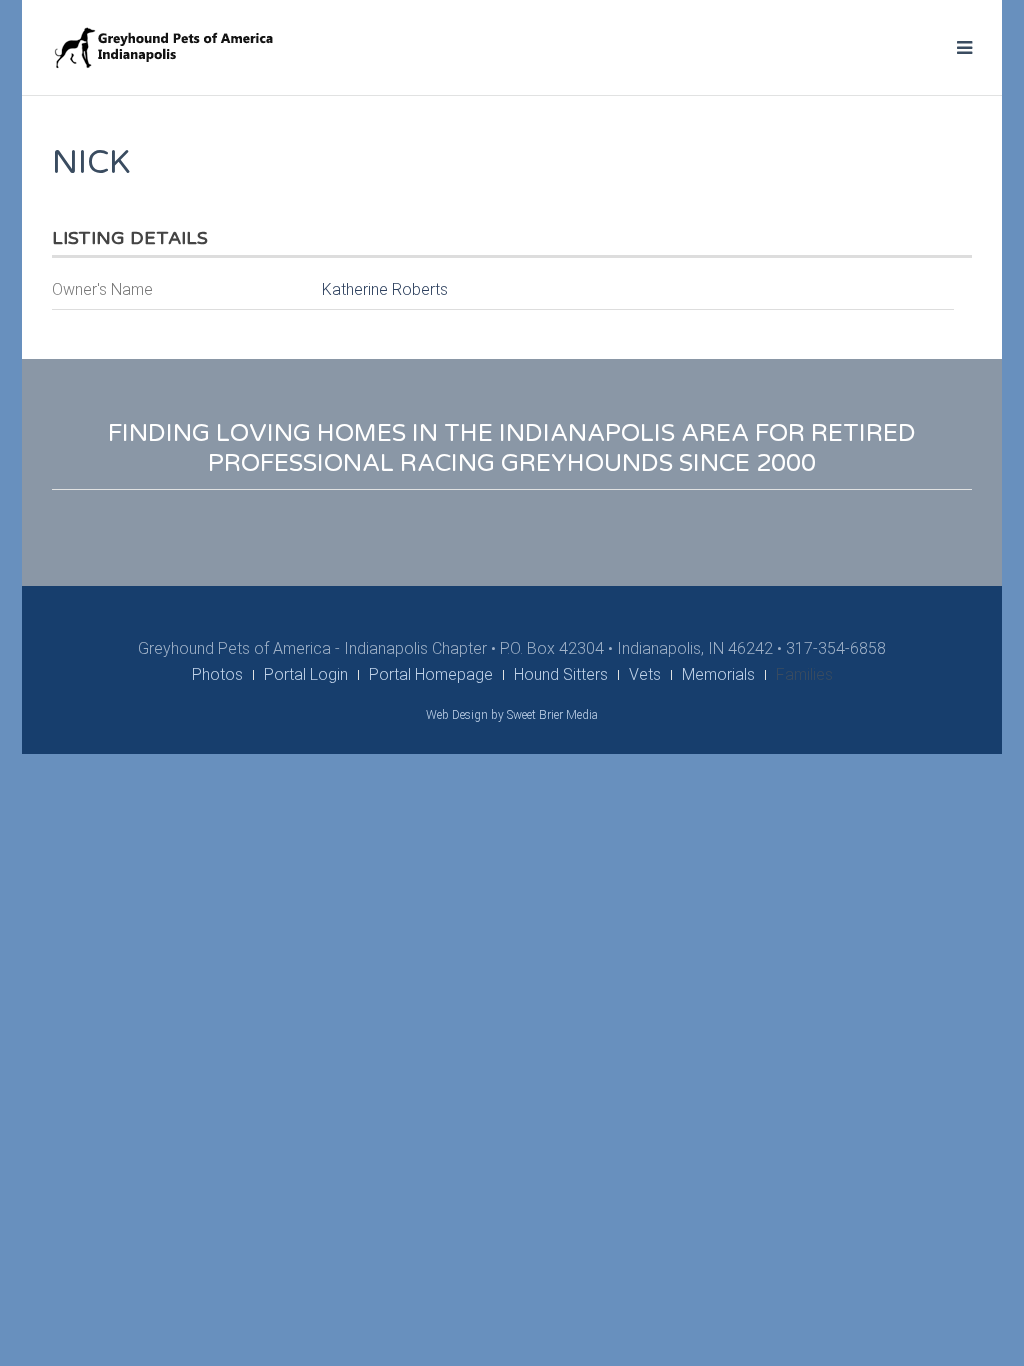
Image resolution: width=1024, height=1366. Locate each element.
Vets (645, 674)
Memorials (718, 674)
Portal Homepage (431, 674)
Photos (217, 674)
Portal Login (306, 674)
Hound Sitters (561, 674)
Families (804, 674)
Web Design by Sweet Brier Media (512, 715)
